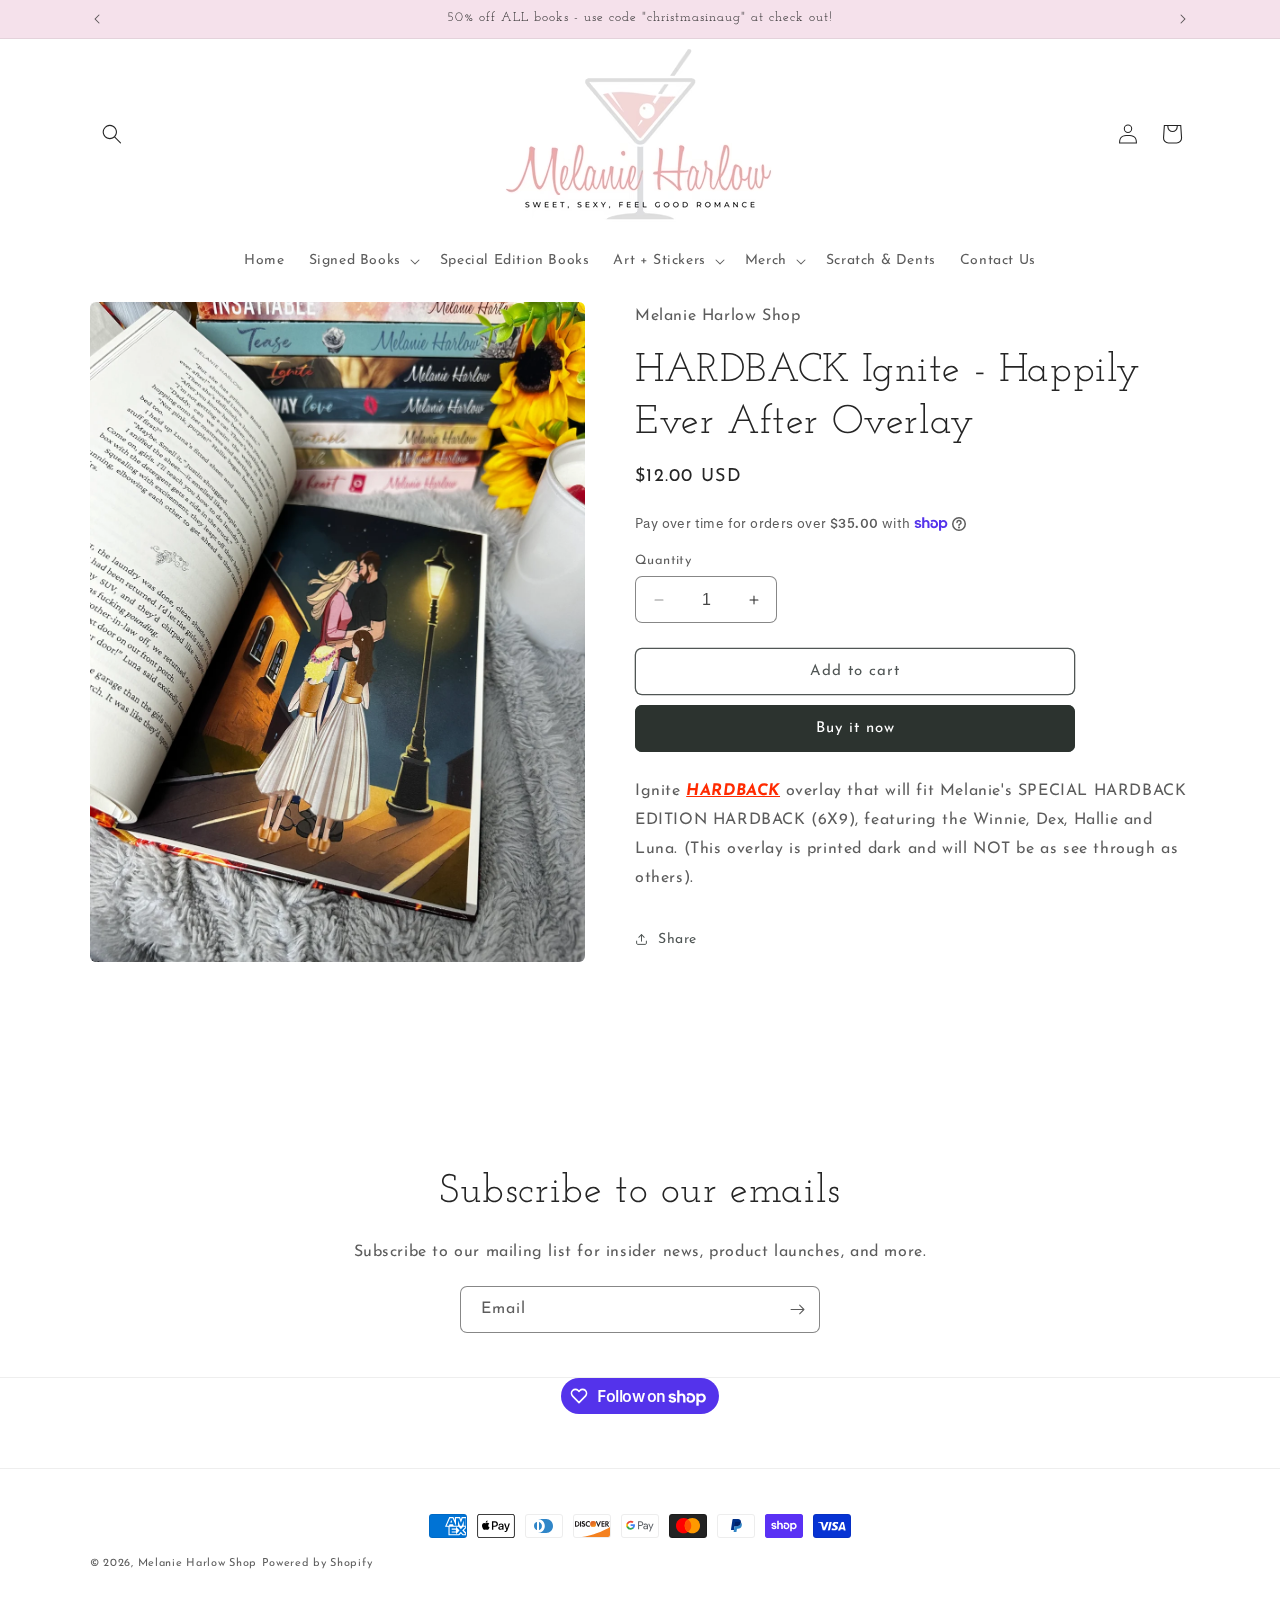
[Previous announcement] (97, 19)
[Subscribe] (797, 1309)
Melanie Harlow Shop (197, 1563)
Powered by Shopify (317, 1563)
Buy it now (855, 728)
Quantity (663, 560)
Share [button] (677, 939)
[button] (112, 134)
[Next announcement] (1183, 19)
